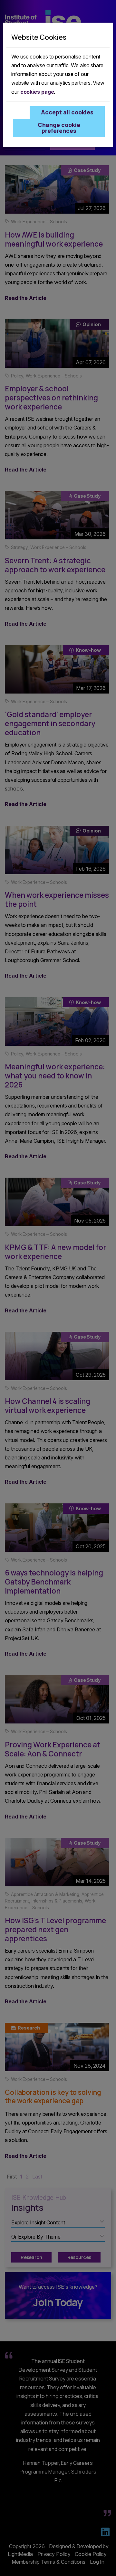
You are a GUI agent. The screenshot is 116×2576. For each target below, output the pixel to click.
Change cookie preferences (59, 128)
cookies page (37, 92)
